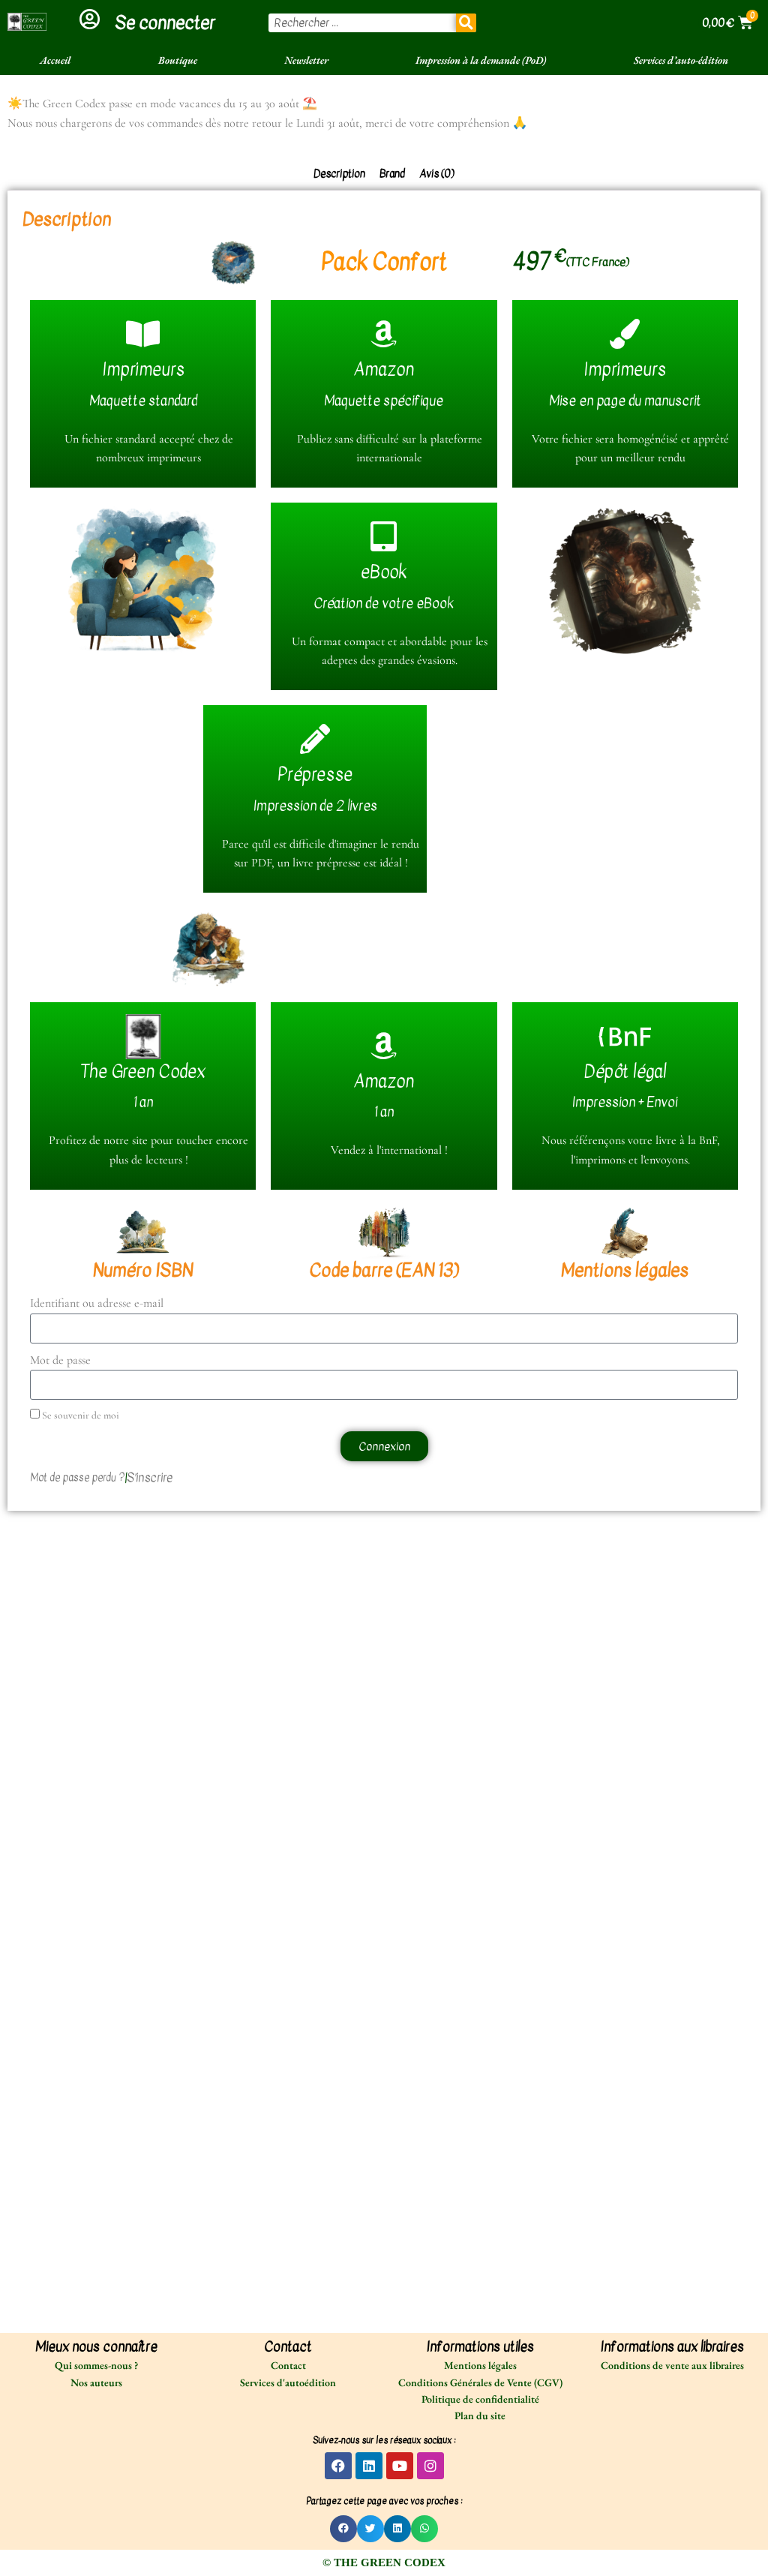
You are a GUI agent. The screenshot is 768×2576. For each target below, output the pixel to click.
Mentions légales (480, 2365)
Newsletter (306, 60)
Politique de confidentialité (480, 2399)
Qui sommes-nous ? (96, 2365)
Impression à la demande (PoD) (481, 60)
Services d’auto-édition (681, 60)
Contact (288, 2365)
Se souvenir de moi (79, 1415)
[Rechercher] (466, 23)
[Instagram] (430, 2466)
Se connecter (165, 23)
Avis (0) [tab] (437, 174)
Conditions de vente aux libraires (672, 2365)
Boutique (178, 60)
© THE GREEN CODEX (384, 2562)
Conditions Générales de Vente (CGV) (480, 2382)
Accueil (55, 60)
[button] (343, 2529)
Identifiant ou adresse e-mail (97, 1303)
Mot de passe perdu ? (77, 1478)
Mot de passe (60, 1360)
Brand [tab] (392, 174)
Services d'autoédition (288, 2382)
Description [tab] (339, 174)
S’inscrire (150, 1478)
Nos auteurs (96, 2382)
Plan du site (480, 2415)
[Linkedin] (369, 2466)
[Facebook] (338, 2466)
